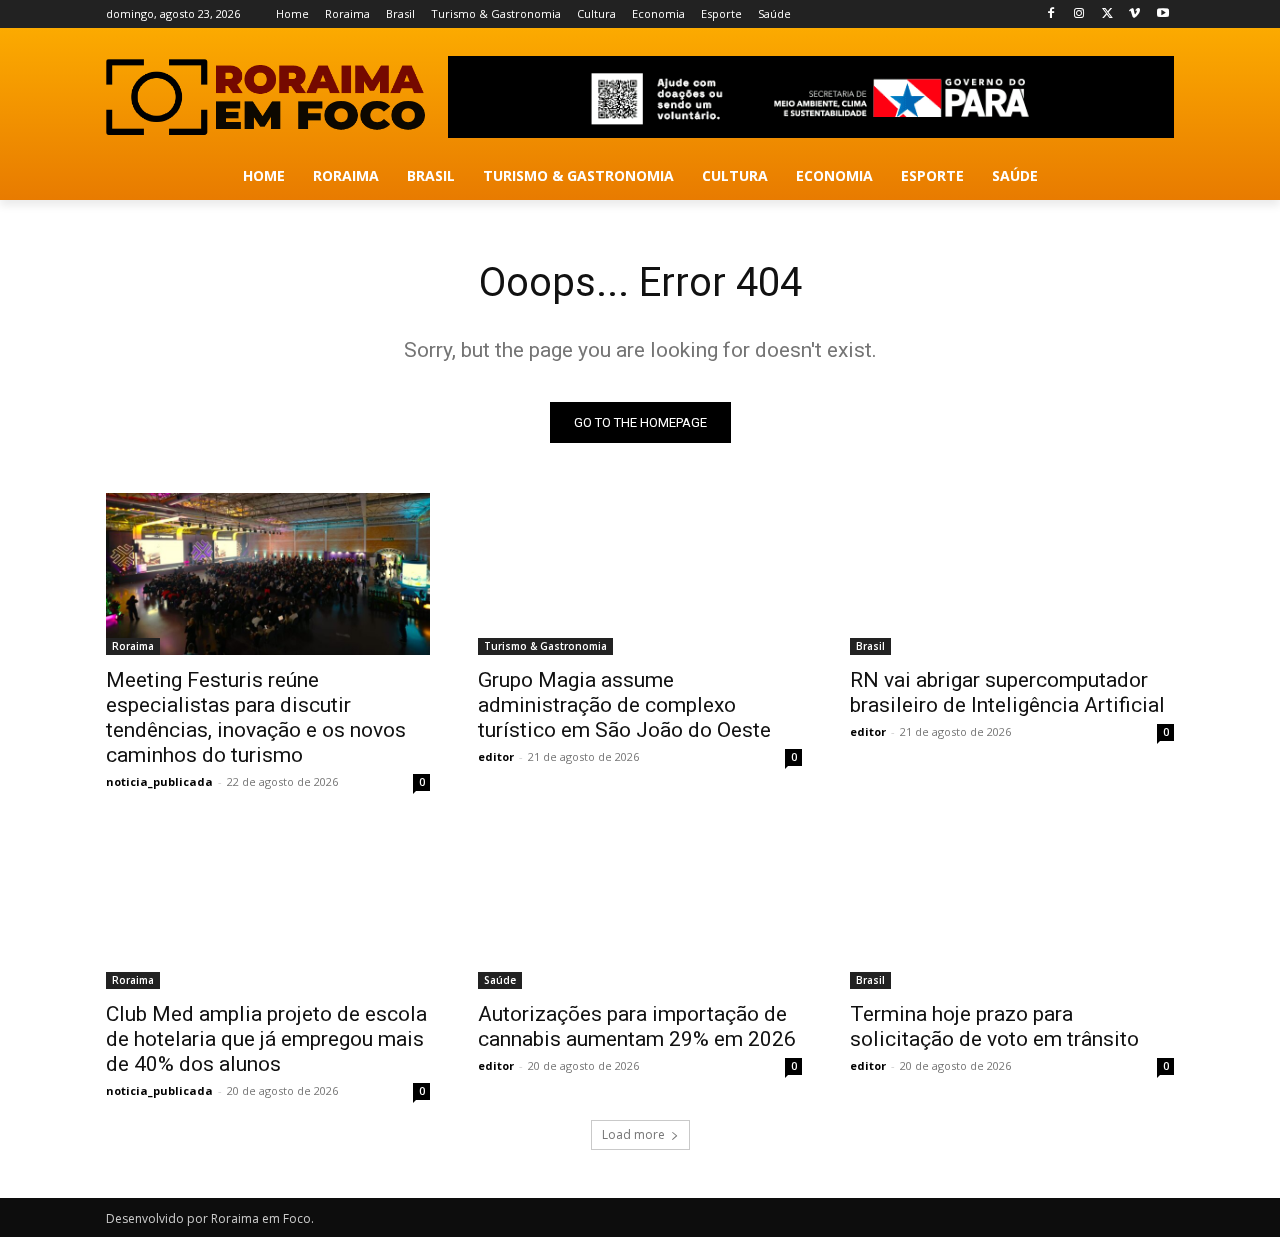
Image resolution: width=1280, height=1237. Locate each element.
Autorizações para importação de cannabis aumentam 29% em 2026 (637, 1026)
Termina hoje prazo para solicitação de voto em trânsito (994, 1026)
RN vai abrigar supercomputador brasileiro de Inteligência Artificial (1007, 692)
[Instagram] (1079, 14)
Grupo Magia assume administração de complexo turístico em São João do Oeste (624, 705)
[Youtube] (1162, 14)
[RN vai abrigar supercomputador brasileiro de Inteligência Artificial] (1012, 574)
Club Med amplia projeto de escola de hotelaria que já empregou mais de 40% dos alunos (266, 1039)
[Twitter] (1107, 14)
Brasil (870, 646)
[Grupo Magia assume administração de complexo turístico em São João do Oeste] (640, 574)
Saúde (500, 980)
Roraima (133, 646)
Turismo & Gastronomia (545, 646)
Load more (633, 1134)
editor (496, 756)
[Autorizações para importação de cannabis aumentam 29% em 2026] (640, 908)
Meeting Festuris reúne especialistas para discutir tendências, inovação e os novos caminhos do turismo (256, 717)
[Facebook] (1051, 14)
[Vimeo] (1134, 14)
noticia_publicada (159, 781)
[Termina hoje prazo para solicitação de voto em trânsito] (1012, 908)
